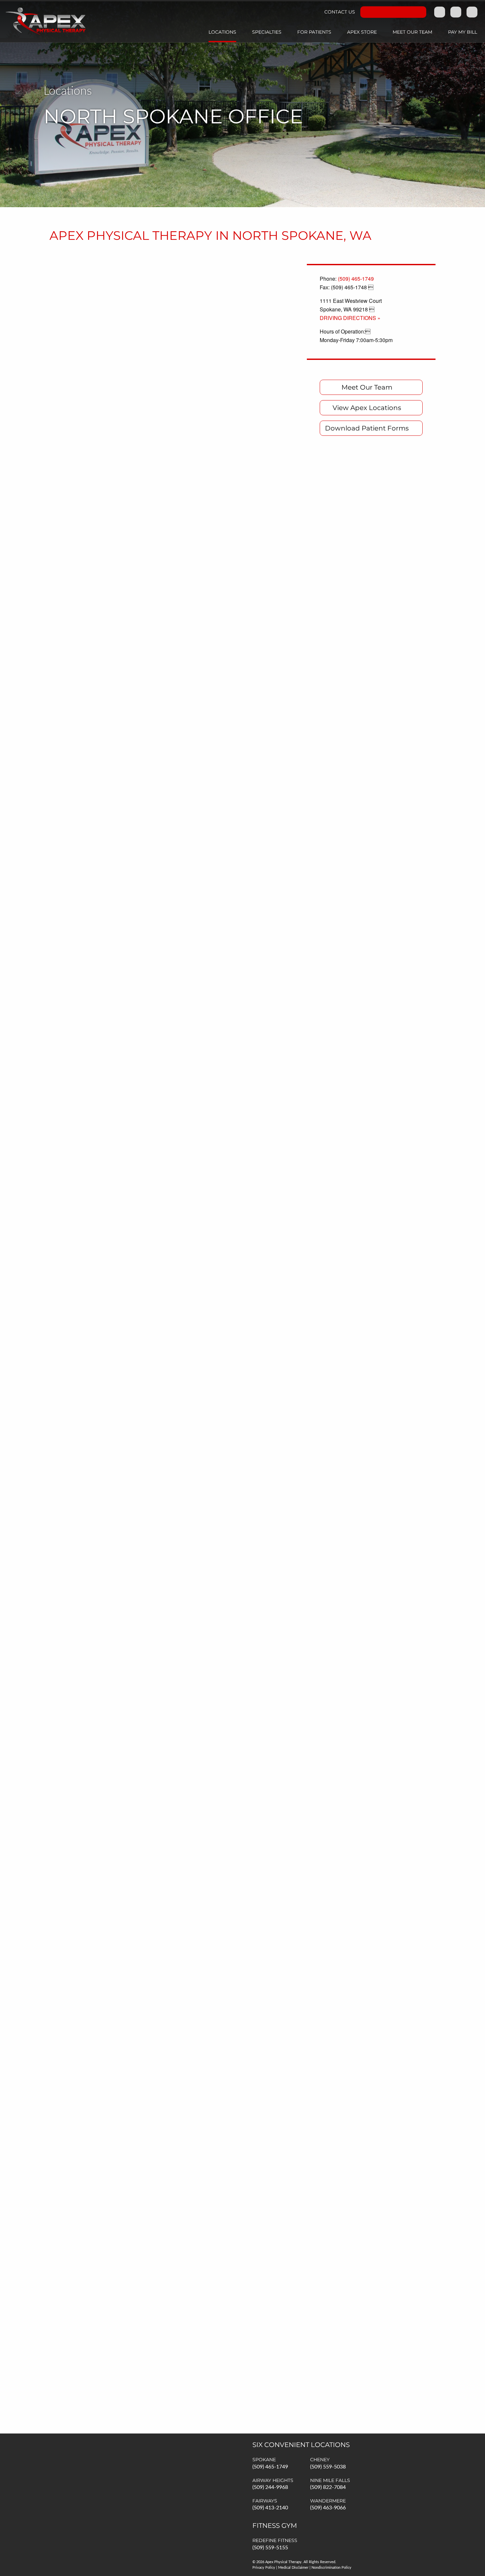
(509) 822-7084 (328, 2487)
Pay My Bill (463, 32)
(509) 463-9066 (328, 2508)
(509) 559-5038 (328, 2467)
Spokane (264, 2460)
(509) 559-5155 (270, 2548)
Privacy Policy (264, 2568)
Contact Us (340, 12)
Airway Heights (273, 2480)
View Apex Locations (367, 408)
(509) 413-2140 (270, 2508)
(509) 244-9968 (270, 2487)
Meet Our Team (412, 32)
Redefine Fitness (275, 2540)
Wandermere (328, 2501)
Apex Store (362, 32)
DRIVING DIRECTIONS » (350, 318)
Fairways (265, 2501)
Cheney (320, 2460)
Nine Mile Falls (330, 2480)
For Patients (314, 32)
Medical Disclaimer (293, 2568)
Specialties (267, 32)
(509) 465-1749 (356, 279)
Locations (222, 32)
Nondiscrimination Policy (331, 2568)
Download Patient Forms (367, 428)
